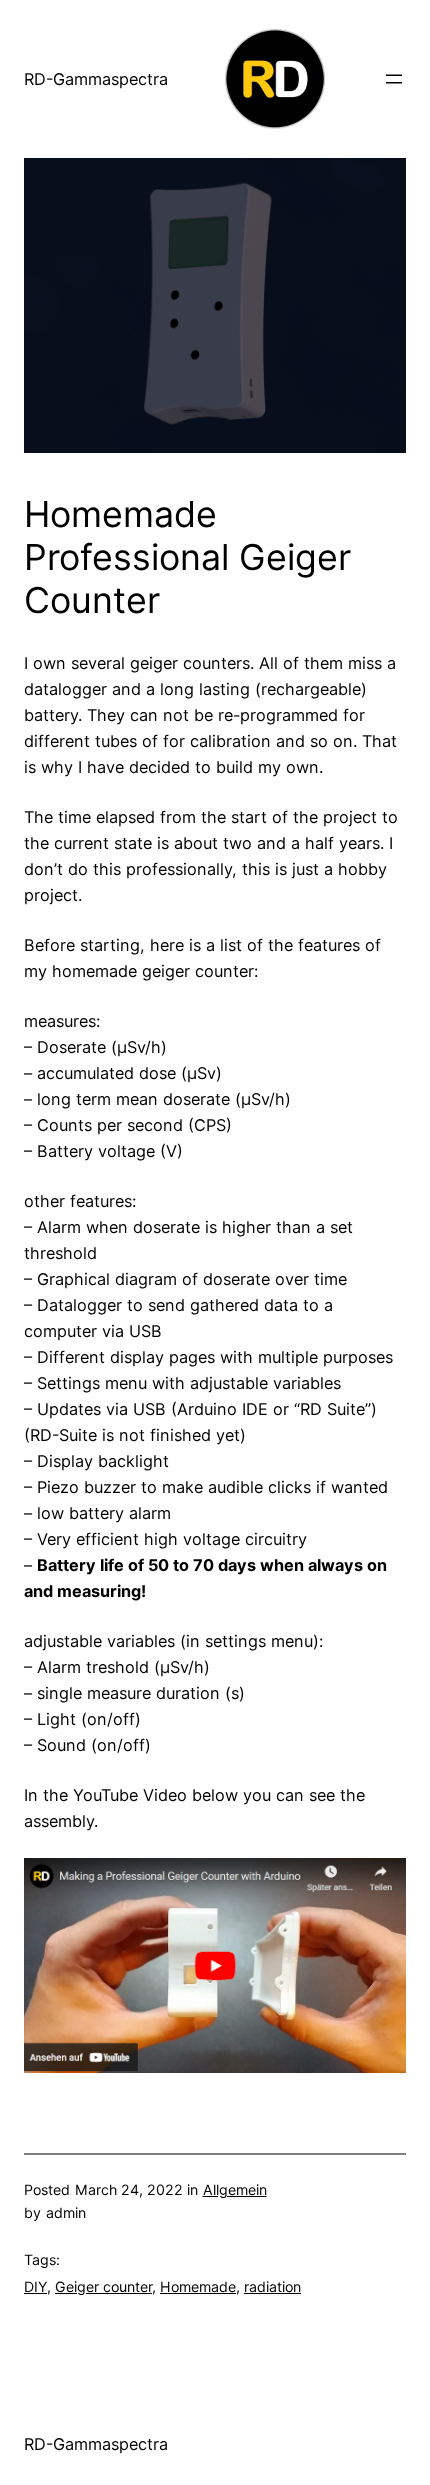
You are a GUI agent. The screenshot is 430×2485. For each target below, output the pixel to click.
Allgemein (235, 2189)
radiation (272, 2286)
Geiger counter (103, 2286)
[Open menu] (394, 79)
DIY (35, 2286)
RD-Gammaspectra (96, 79)
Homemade (198, 2286)
